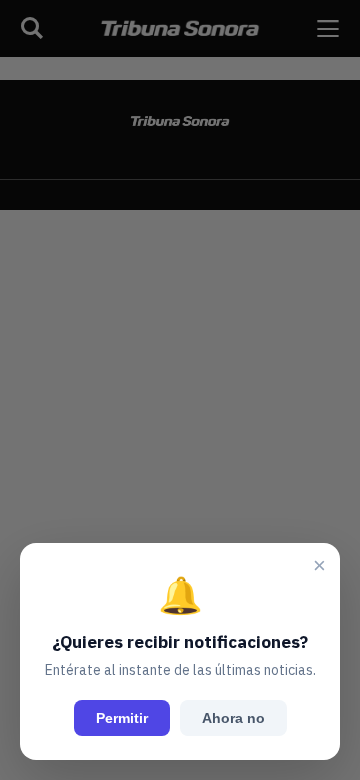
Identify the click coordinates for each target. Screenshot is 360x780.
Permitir (122, 718)
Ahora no (233, 718)
